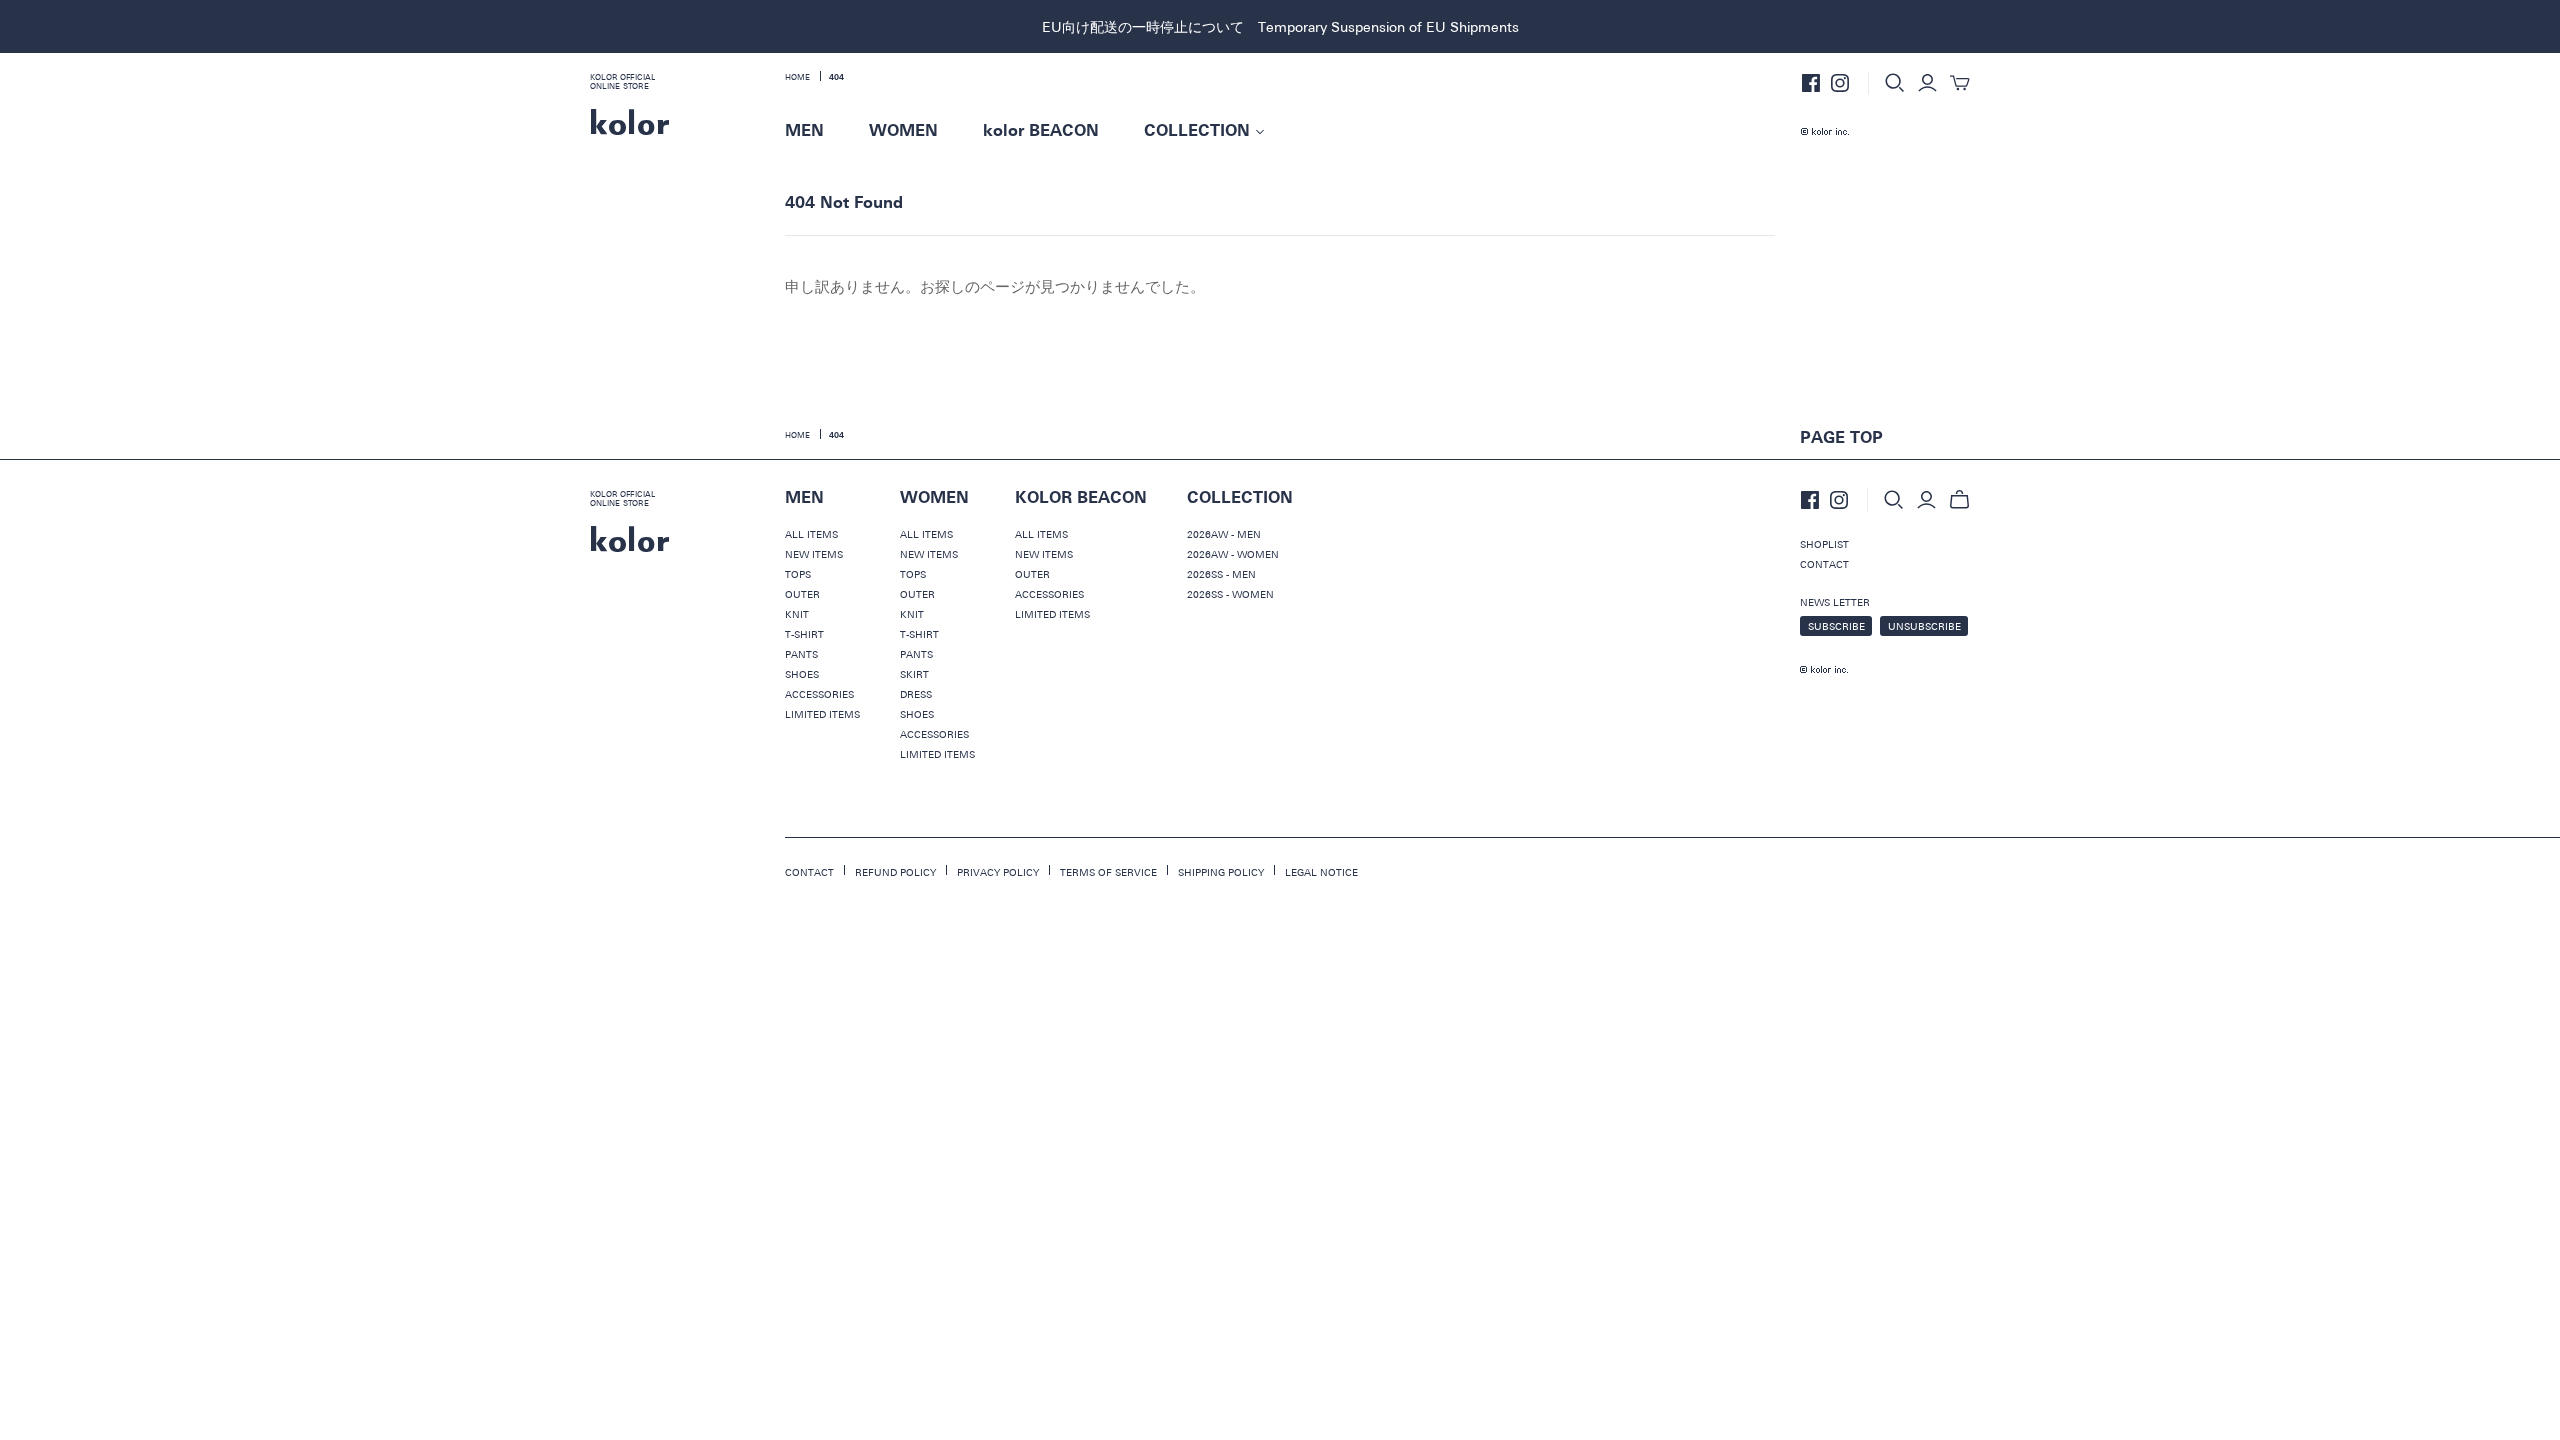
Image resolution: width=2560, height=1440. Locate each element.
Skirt (914, 674)
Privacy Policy (998, 872)
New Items (814, 554)
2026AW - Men (1224, 534)
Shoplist (1824, 544)
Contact (1824, 564)
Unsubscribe (1924, 626)
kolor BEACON (1041, 131)
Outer (802, 594)
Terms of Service (1108, 872)
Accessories (819, 694)
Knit (797, 614)
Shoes (802, 674)
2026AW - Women (1233, 554)
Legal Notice (1321, 872)
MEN (804, 131)
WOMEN (903, 131)
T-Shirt (804, 634)
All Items (811, 534)
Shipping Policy (1221, 872)
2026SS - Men (1221, 574)
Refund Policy (895, 872)
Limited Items (822, 714)
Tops (798, 574)
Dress (916, 694)
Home (797, 77)
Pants (801, 654)
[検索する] (1895, 83)
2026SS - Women (1230, 594)
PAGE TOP (1841, 438)
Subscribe (1836, 626)
